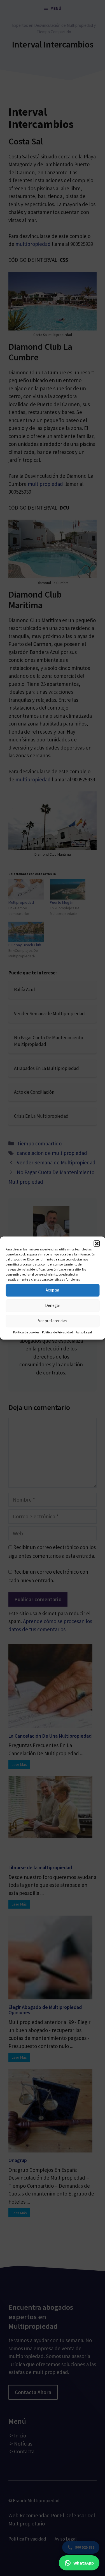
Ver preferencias (53, 1321)
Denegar (53, 1305)
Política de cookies (26, 1332)
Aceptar (53, 1290)
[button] (97, 1243)
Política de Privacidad (58, 1332)
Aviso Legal (84, 1332)
